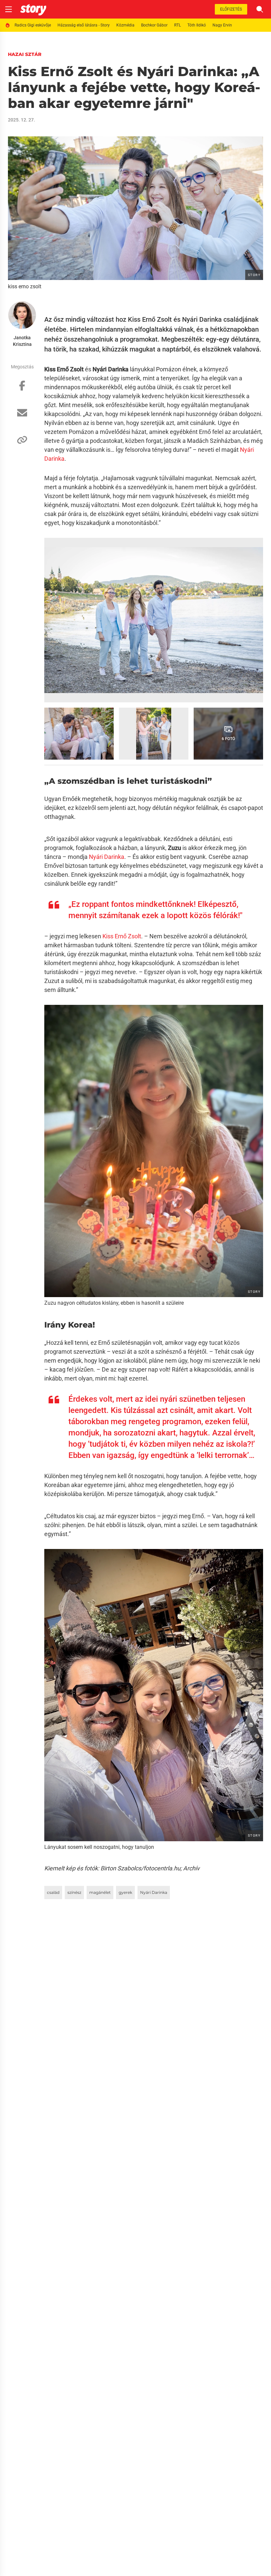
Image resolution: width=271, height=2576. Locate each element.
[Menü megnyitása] (9, 9)
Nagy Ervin (222, 25)
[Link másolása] (22, 443)
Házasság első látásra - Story (84, 25)
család (53, 1892)
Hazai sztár (25, 54)
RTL (177, 25)
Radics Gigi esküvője (33, 25)
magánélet (100, 1892)
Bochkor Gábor (154, 25)
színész (74, 1892)
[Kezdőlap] (33, 9)
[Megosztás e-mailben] (22, 416)
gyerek (125, 1892)
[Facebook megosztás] (22, 389)
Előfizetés (231, 9)
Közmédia (125, 25)
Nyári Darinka (107, 857)
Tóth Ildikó (197, 25)
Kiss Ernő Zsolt (122, 936)
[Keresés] (260, 9)
